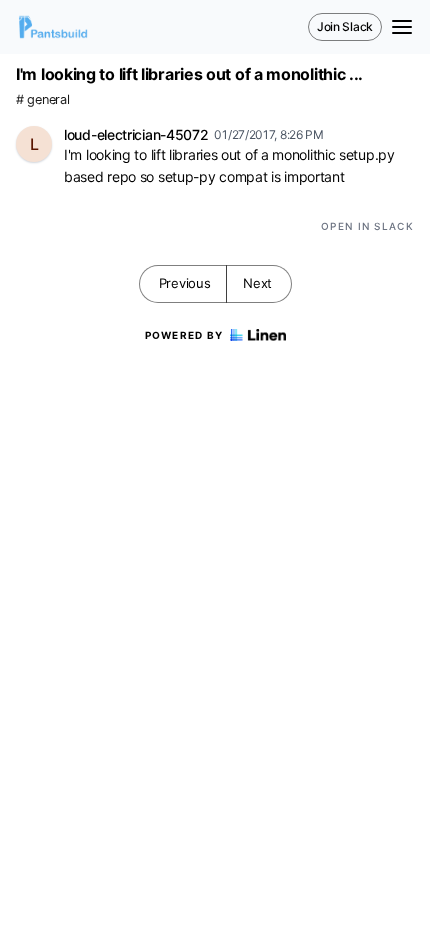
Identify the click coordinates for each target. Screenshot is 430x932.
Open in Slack (367, 226)
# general (42, 99)
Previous (185, 283)
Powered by (184, 335)
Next (257, 283)
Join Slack (345, 26)
